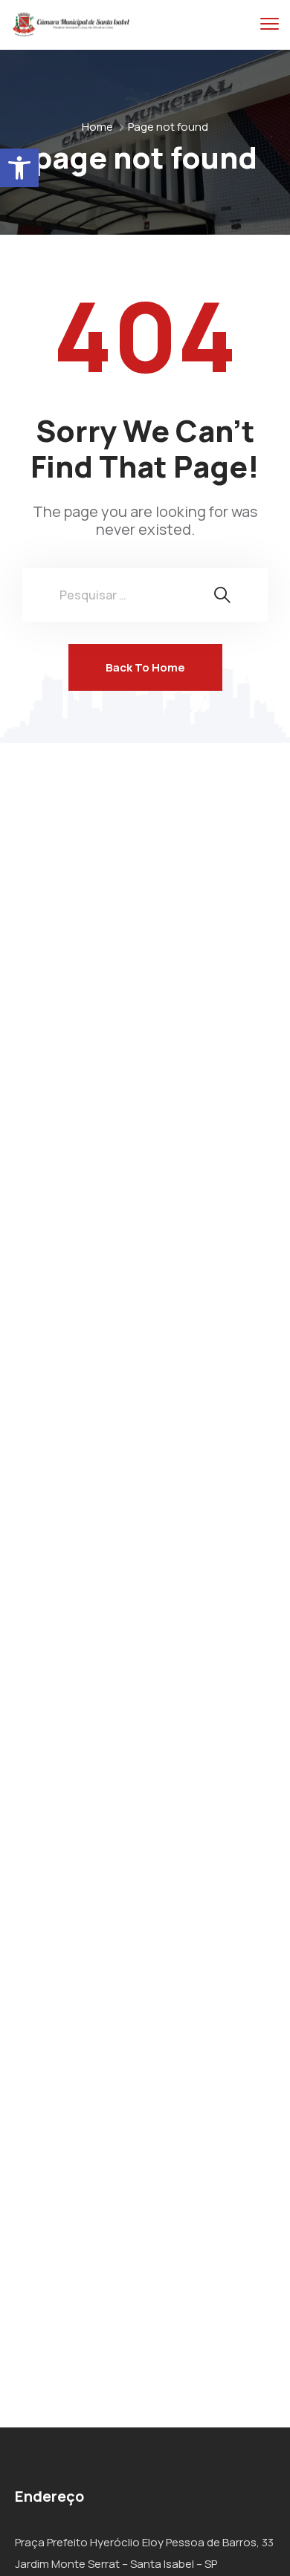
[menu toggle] (270, 24)
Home (97, 127)
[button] (19, 168)
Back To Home (145, 667)
